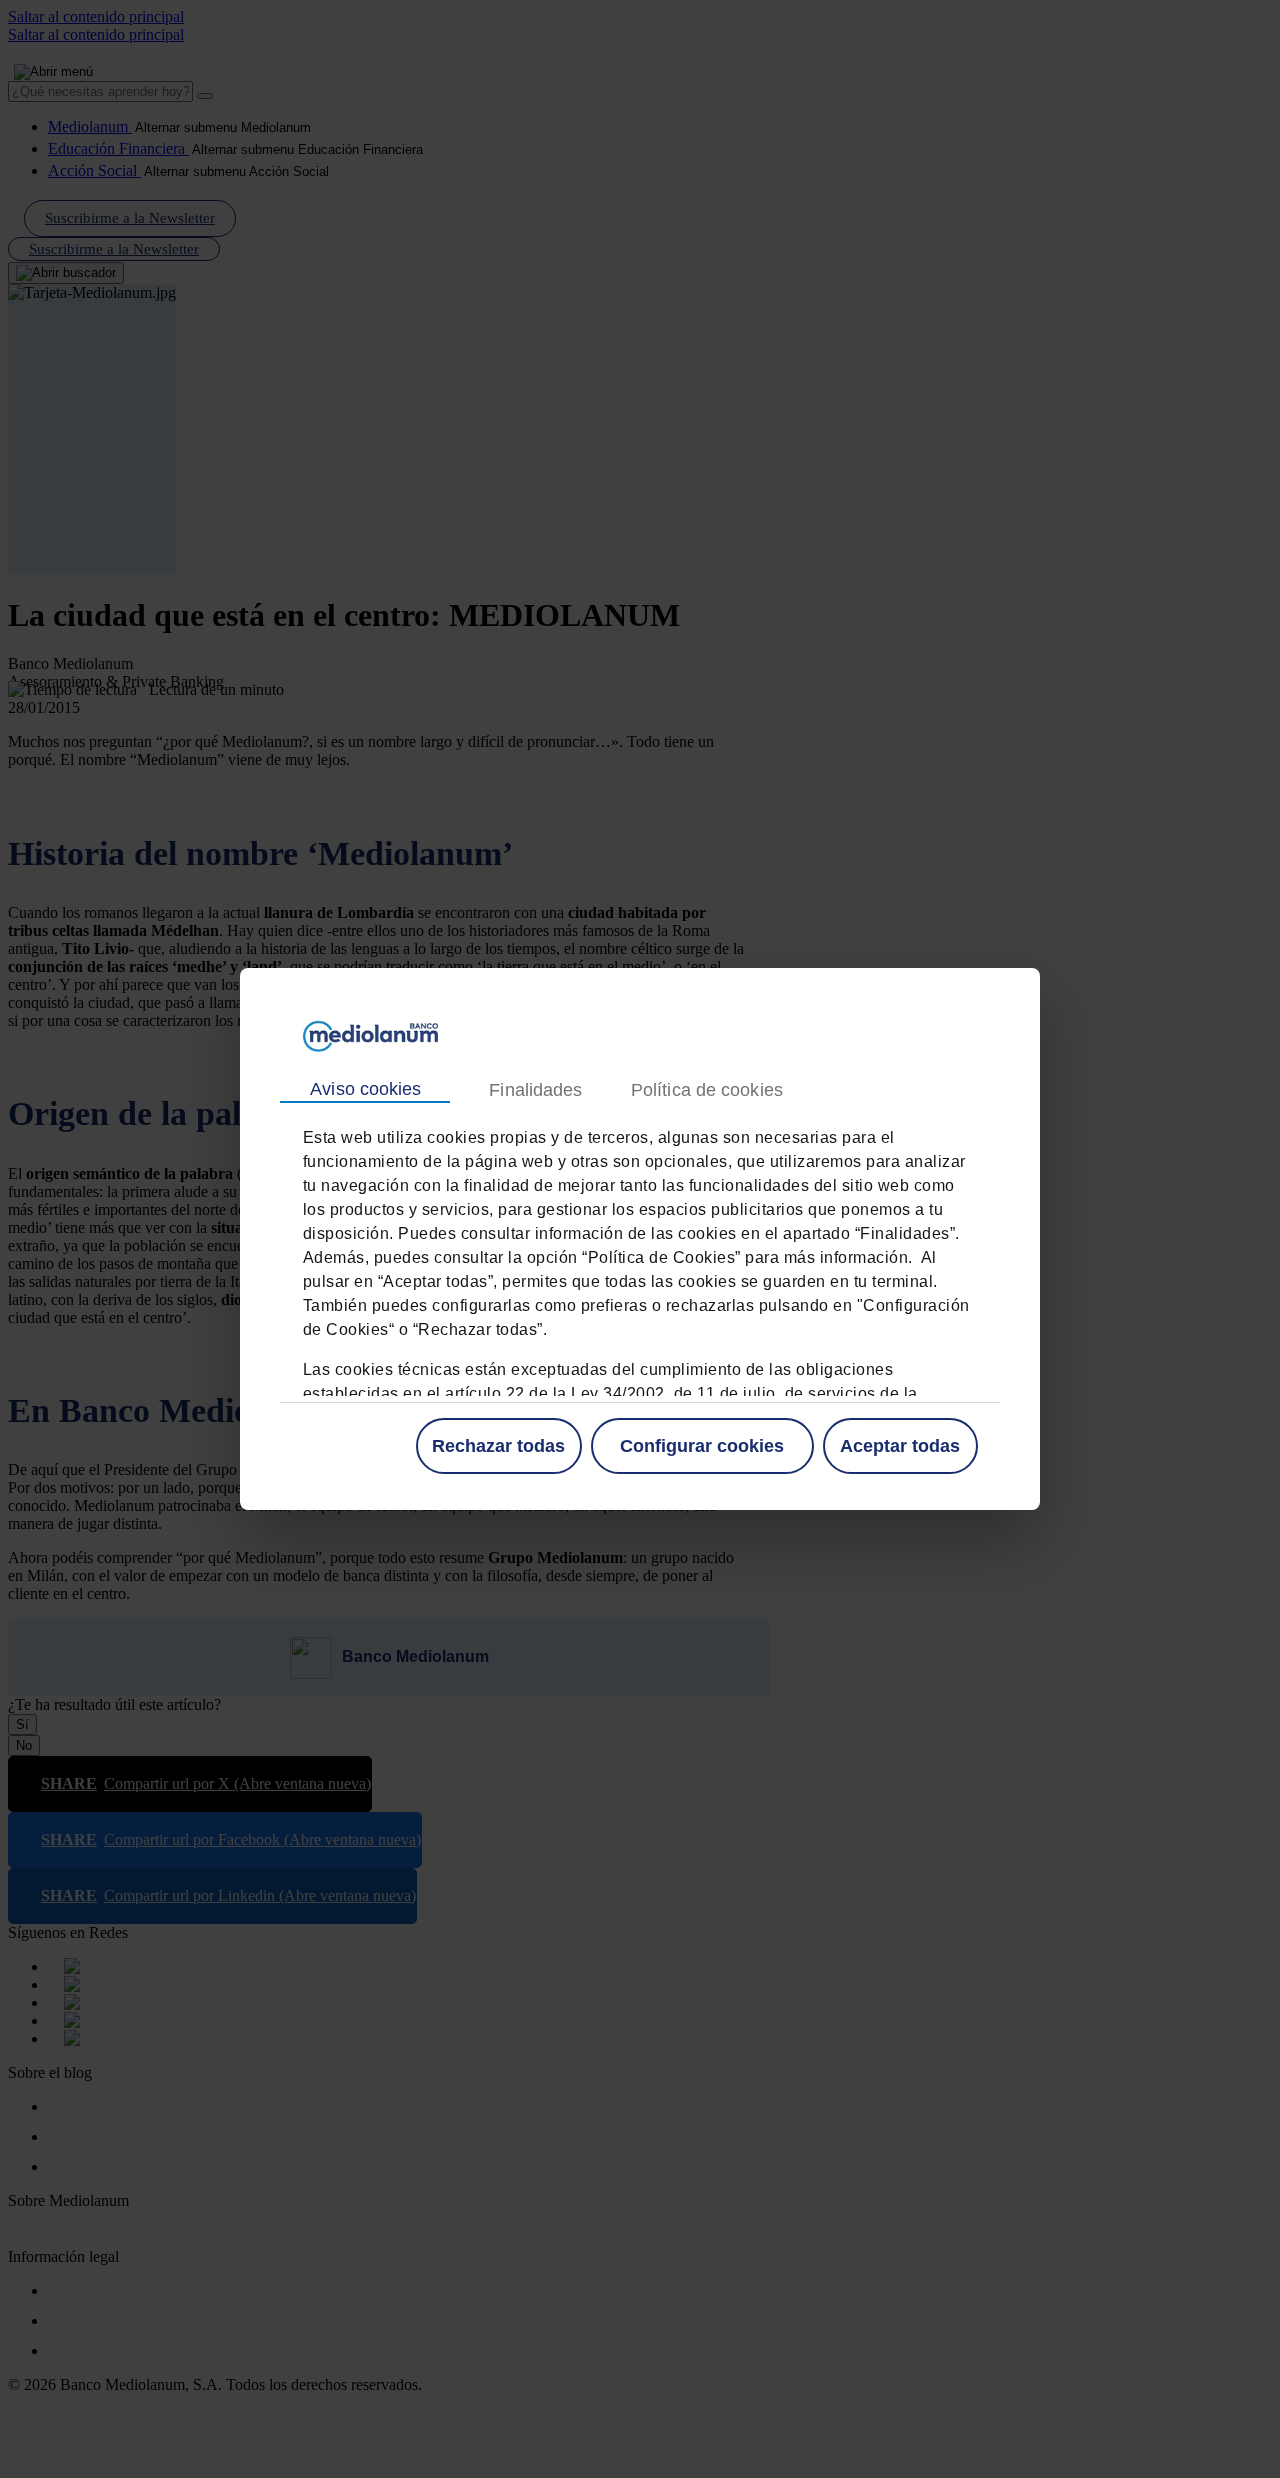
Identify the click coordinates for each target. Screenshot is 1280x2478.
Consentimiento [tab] (365, 1090)
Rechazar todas (498, 1446)
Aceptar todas (900, 1446)
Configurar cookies (702, 1446)
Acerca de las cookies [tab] (706, 1090)
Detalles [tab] (535, 1090)
